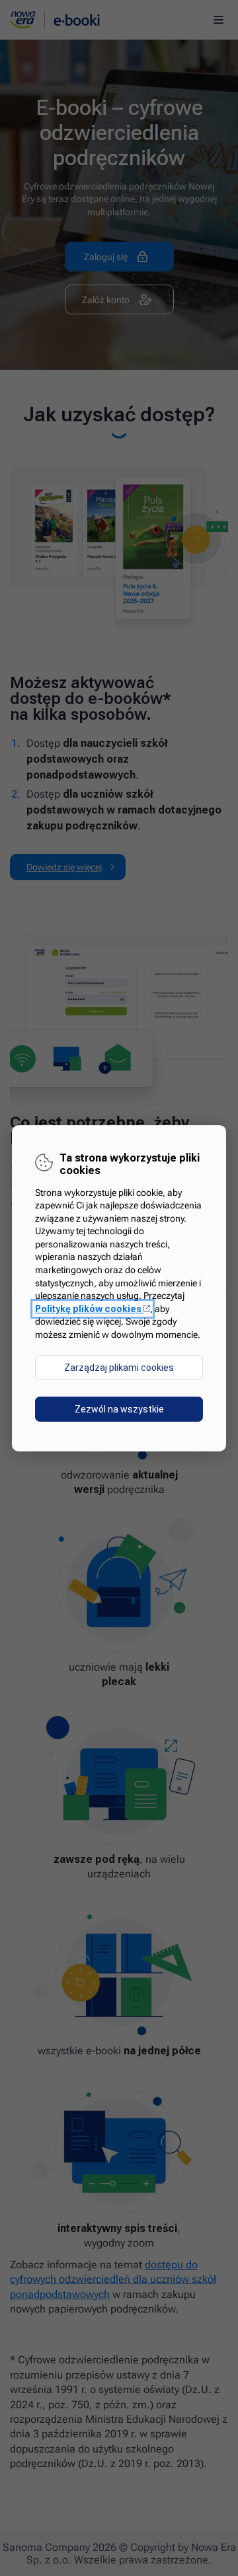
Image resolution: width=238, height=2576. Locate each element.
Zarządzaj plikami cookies (119, 1368)
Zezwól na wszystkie (119, 1409)
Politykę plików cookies (93, 1309)
